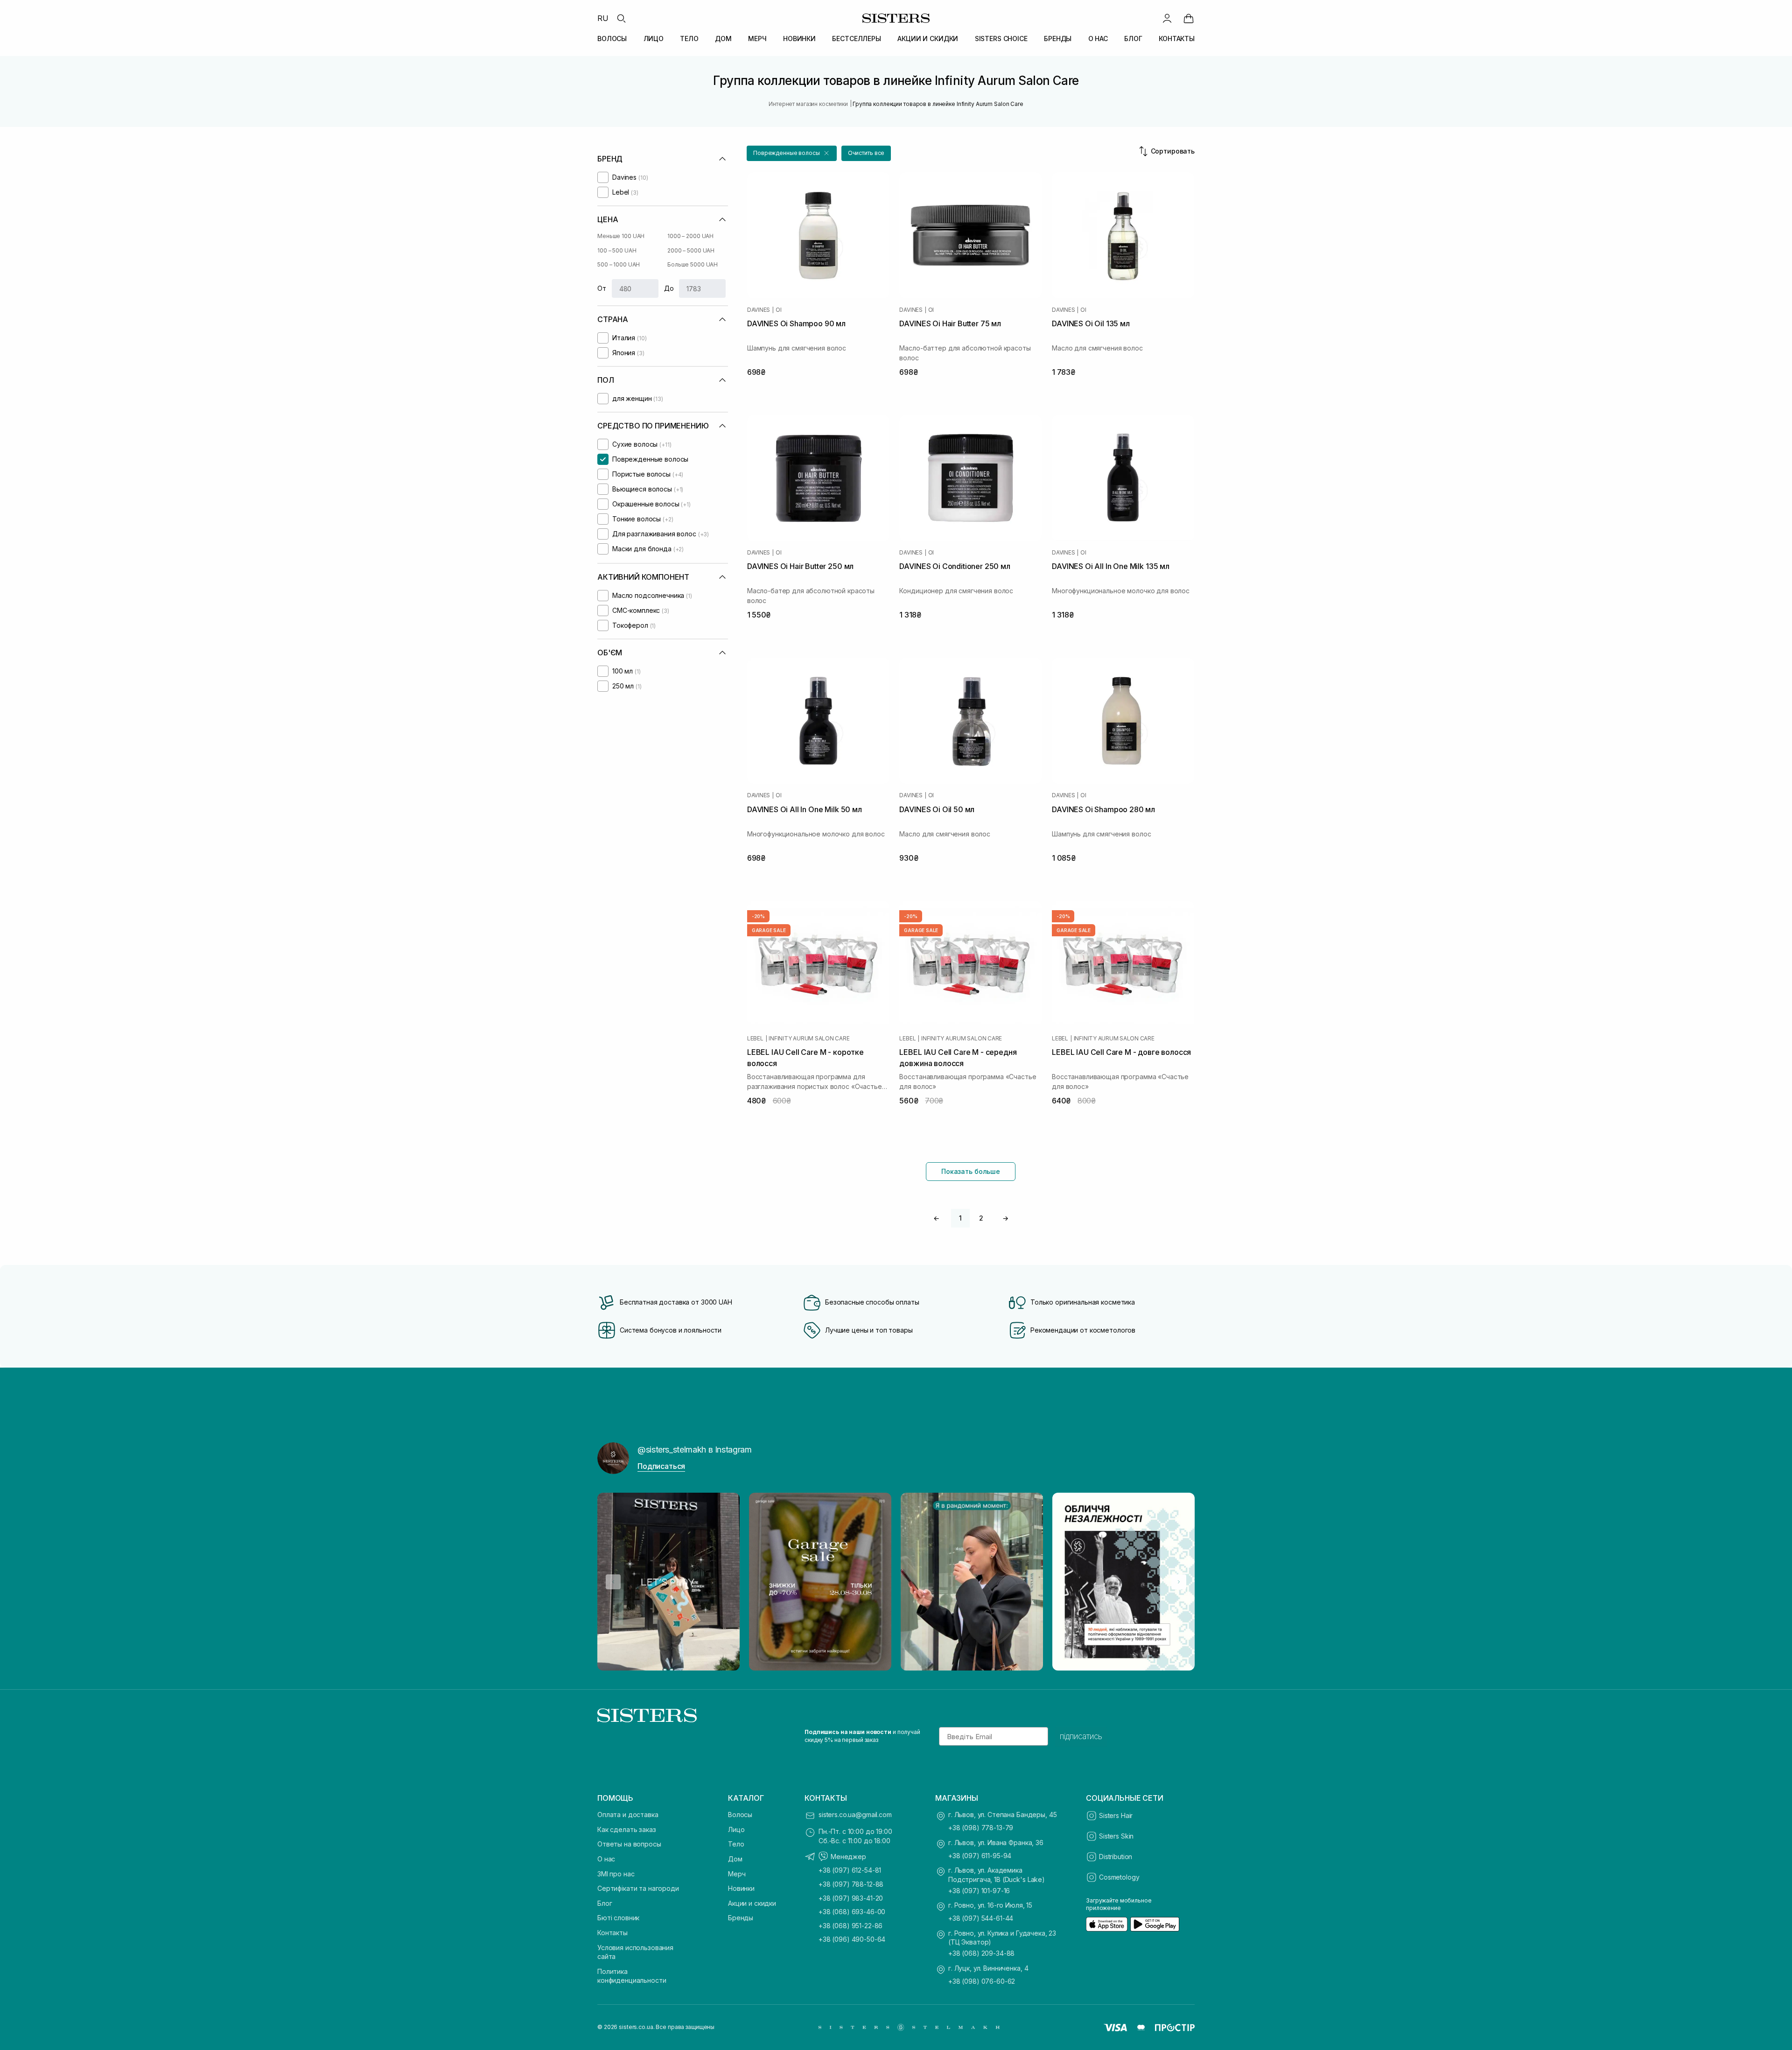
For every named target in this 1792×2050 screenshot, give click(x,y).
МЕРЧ (757, 39)
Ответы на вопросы (629, 1844)
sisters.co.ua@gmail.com (855, 1815)
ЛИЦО (654, 39)
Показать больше (971, 1171)
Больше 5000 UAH (693, 264)
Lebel (755, 1039)
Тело (736, 1844)
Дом (735, 1859)
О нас (606, 1859)
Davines (759, 310)
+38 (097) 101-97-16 (979, 1891)
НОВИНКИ (799, 39)
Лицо (736, 1829)
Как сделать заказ (627, 1829)
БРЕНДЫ (1058, 39)
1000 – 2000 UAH (690, 236)
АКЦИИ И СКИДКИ (928, 39)
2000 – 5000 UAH (691, 250)
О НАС (1098, 39)
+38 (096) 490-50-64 (852, 1939)
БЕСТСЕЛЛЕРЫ (856, 39)
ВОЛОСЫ (612, 39)
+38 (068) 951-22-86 (850, 1926)
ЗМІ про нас (616, 1874)
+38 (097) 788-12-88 (851, 1884)
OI (779, 310)
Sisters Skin (1116, 1836)
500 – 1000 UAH (619, 264)
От (602, 288)
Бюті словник (618, 1918)
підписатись (1081, 1736)
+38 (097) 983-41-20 (851, 1898)
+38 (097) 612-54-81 (850, 1870)
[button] (792, 153)
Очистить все (866, 153)
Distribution (1116, 1857)
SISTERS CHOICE (1001, 39)
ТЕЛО (689, 39)
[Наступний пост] (1179, 1582)
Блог (605, 1903)
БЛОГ (1133, 39)
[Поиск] (621, 18)
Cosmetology (1119, 1877)
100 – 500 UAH (617, 250)
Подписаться (661, 1466)
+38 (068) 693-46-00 (852, 1912)
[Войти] (1167, 18)
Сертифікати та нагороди (638, 1888)
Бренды (741, 1918)
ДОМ (723, 39)
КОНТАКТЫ (1177, 39)
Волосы (740, 1815)
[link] (1189, 18)
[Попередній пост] (613, 1582)
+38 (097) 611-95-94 (980, 1856)
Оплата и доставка (628, 1815)
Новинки (741, 1888)
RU (603, 18)
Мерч (737, 1874)
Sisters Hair (1116, 1815)
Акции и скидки (752, 1903)
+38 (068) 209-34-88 (981, 1953)
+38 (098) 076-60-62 (982, 1981)
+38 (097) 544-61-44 (981, 1918)
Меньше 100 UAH (621, 236)
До (669, 288)
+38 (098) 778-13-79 (981, 1828)
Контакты (612, 1933)
